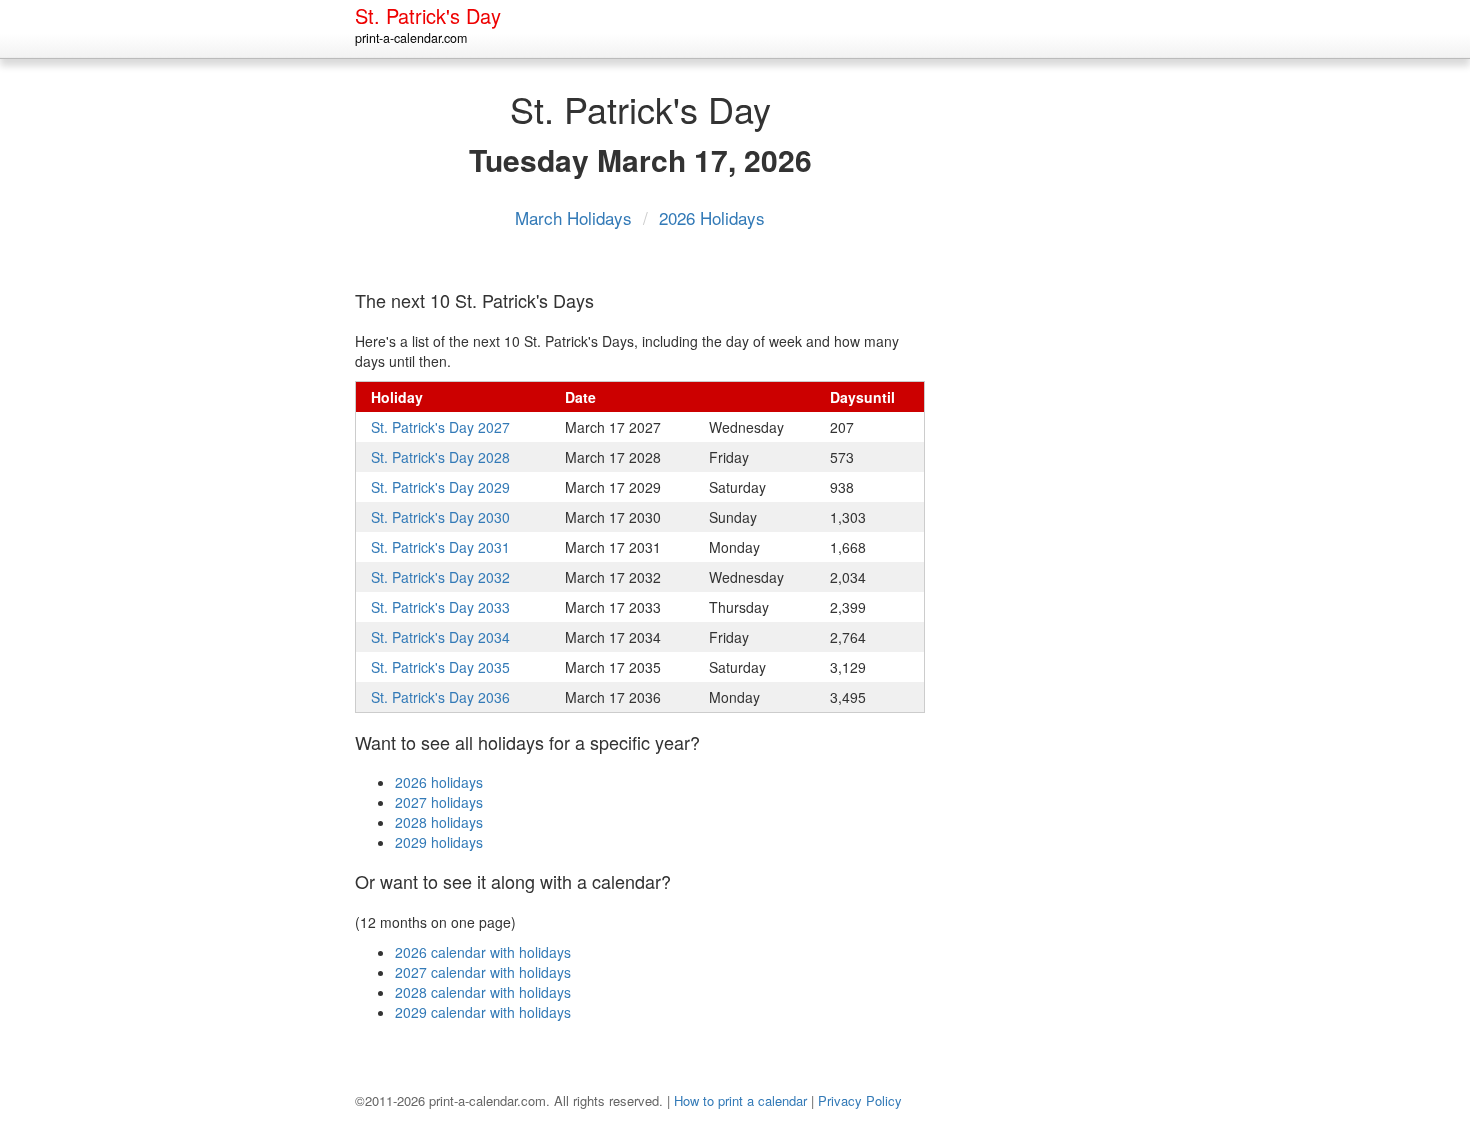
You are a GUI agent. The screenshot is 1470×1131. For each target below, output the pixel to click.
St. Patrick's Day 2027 (440, 427)
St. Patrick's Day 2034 (440, 637)
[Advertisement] (1035, 379)
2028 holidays (439, 822)
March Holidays (576, 217)
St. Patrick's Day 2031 (440, 547)
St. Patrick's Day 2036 (440, 697)
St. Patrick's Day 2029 (440, 487)
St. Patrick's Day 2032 (440, 577)
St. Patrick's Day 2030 (440, 517)
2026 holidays (439, 782)
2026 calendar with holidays (483, 952)
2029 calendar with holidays (483, 1012)
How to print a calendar (740, 1100)
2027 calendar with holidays (483, 972)
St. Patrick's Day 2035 (440, 667)
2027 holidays (439, 802)
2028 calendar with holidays (483, 992)
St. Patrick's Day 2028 (440, 457)
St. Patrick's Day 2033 (440, 607)
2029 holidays (439, 842)
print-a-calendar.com (411, 38)
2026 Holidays (712, 217)
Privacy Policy (860, 1100)
